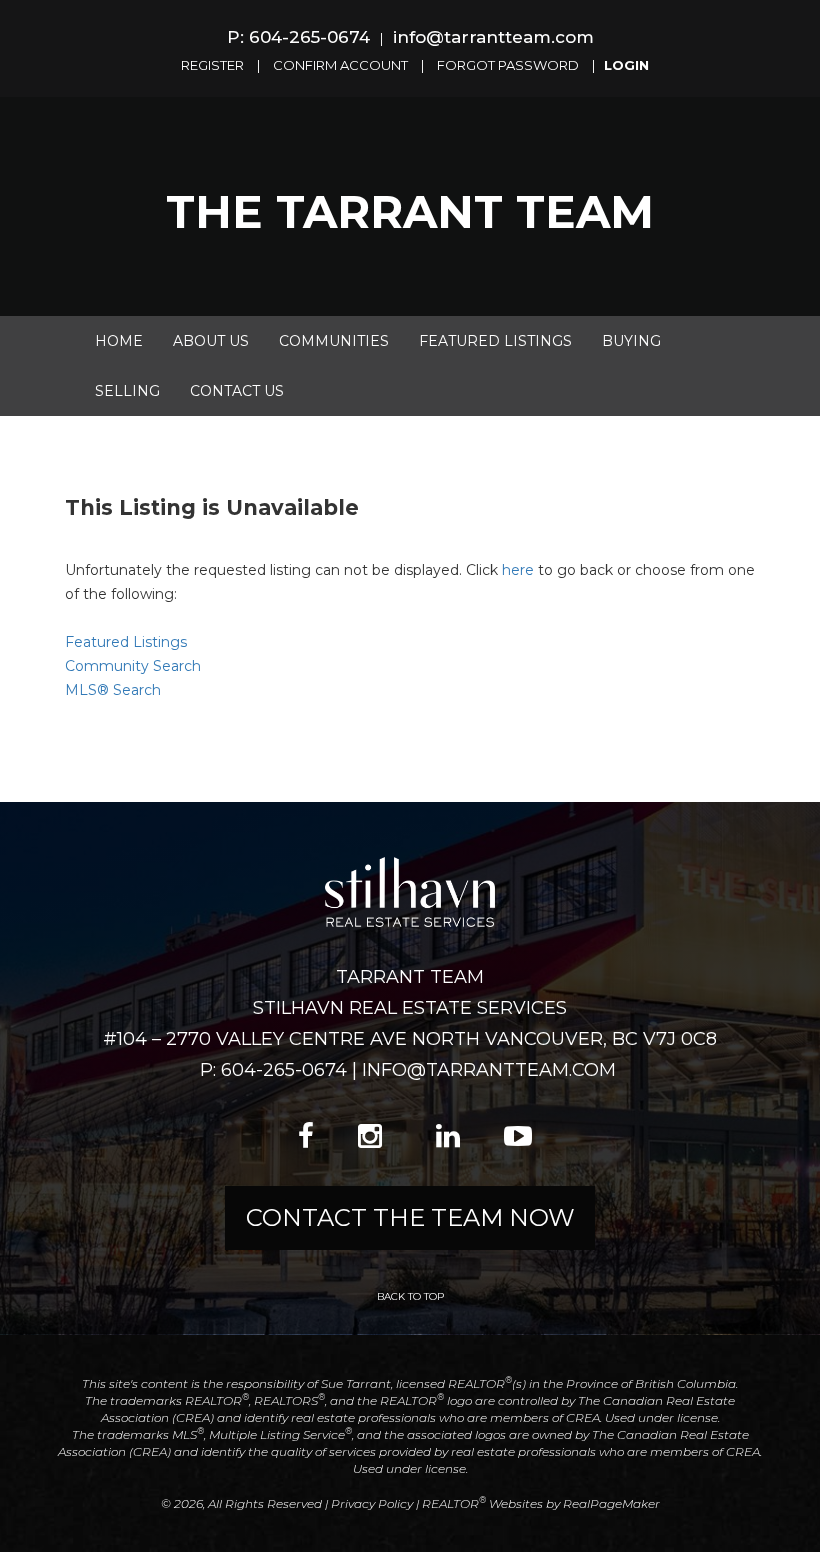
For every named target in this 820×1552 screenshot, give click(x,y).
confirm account (340, 65)
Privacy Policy (372, 1503)
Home (119, 341)
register (212, 65)
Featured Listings (495, 341)
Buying (631, 341)
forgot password (508, 65)
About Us (211, 341)
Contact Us (237, 391)
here (518, 570)
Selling (127, 391)
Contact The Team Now (410, 1217)
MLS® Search (113, 690)
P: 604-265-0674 (298, 37)
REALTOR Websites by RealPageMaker (541, 1503)
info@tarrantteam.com (493, 37)
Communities (334, 341)
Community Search (133, 666)
